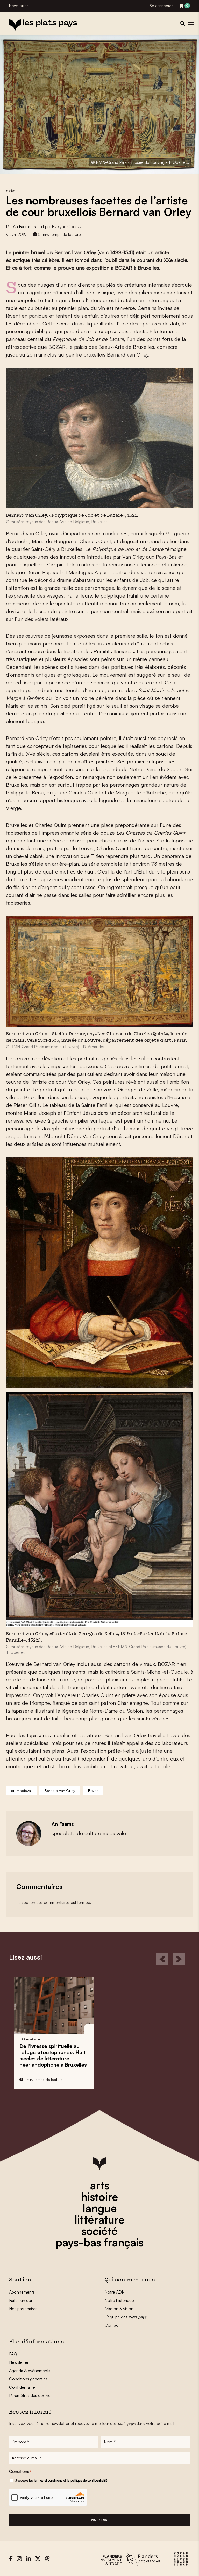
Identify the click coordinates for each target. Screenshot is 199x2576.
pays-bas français (99, 2242)
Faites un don (21, 2300)
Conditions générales (28, 2379)
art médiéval (21, 1790)
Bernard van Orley (60, 1790)
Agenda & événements (30, 2371)
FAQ (13, 2354)
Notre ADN (115, 2292)
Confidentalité (22, 2387)
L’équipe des (126, 2317)
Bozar (93, 1790)
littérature (99, 2219)
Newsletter (19, 6)
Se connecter (161, 6)
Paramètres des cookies (31, 2395)
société (99, 2231)
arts (100, 2185)
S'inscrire (99, 2520)
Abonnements (22, 2292)
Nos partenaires (23, 2309)
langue (100, 2208)
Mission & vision (119, 2309)
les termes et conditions (46, 2480)
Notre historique (119, 2300)
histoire (99, 2197)
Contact (112, 2325)
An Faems (22, 226)
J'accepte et (61, 2480)
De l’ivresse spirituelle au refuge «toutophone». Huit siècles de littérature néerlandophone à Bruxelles (53, 2055)
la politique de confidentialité (87, 2480)
